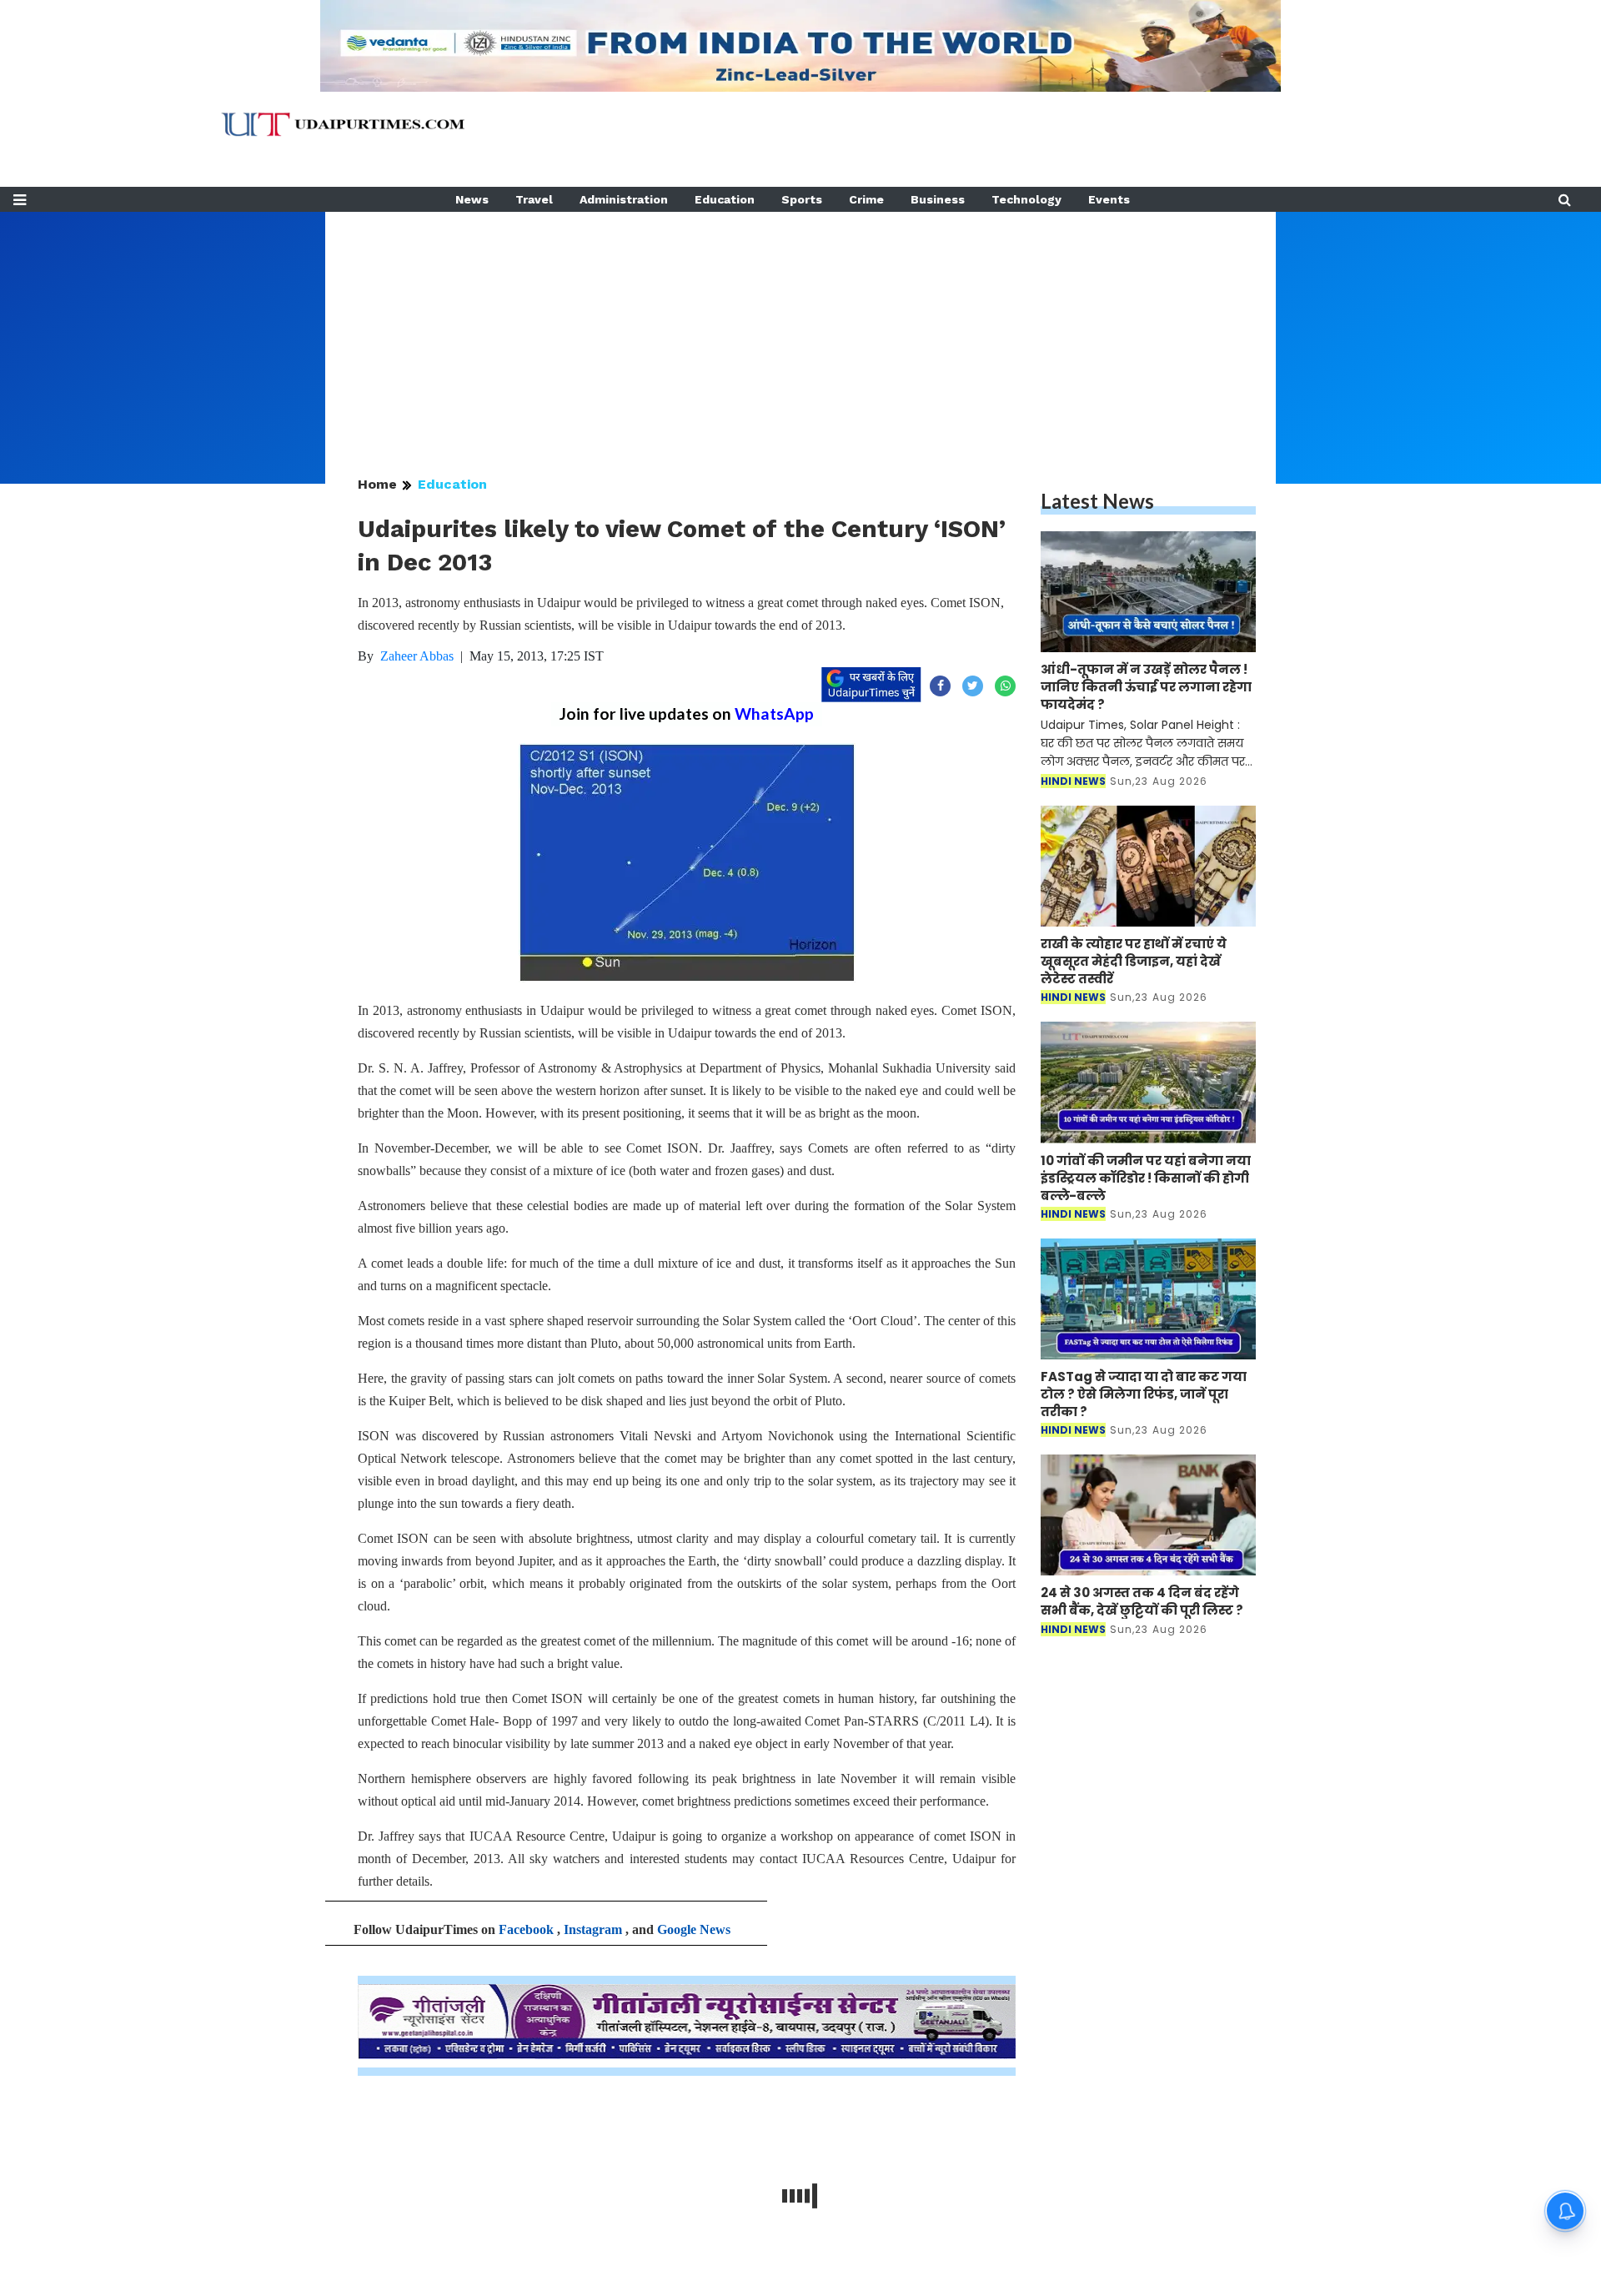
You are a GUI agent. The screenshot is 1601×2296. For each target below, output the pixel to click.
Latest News (1097, 501)
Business (938, 199)
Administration (624, 199)
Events (1109, 199)
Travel (534, 199)
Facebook (526, 1929)
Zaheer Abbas (417, 656)
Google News (694, 1929)
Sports (802, 199)
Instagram (593, 1929)
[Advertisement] (800, 329)
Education (725, 199)
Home (377, 484)
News (472, 199)
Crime (866, 199)
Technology (1026, 199)
